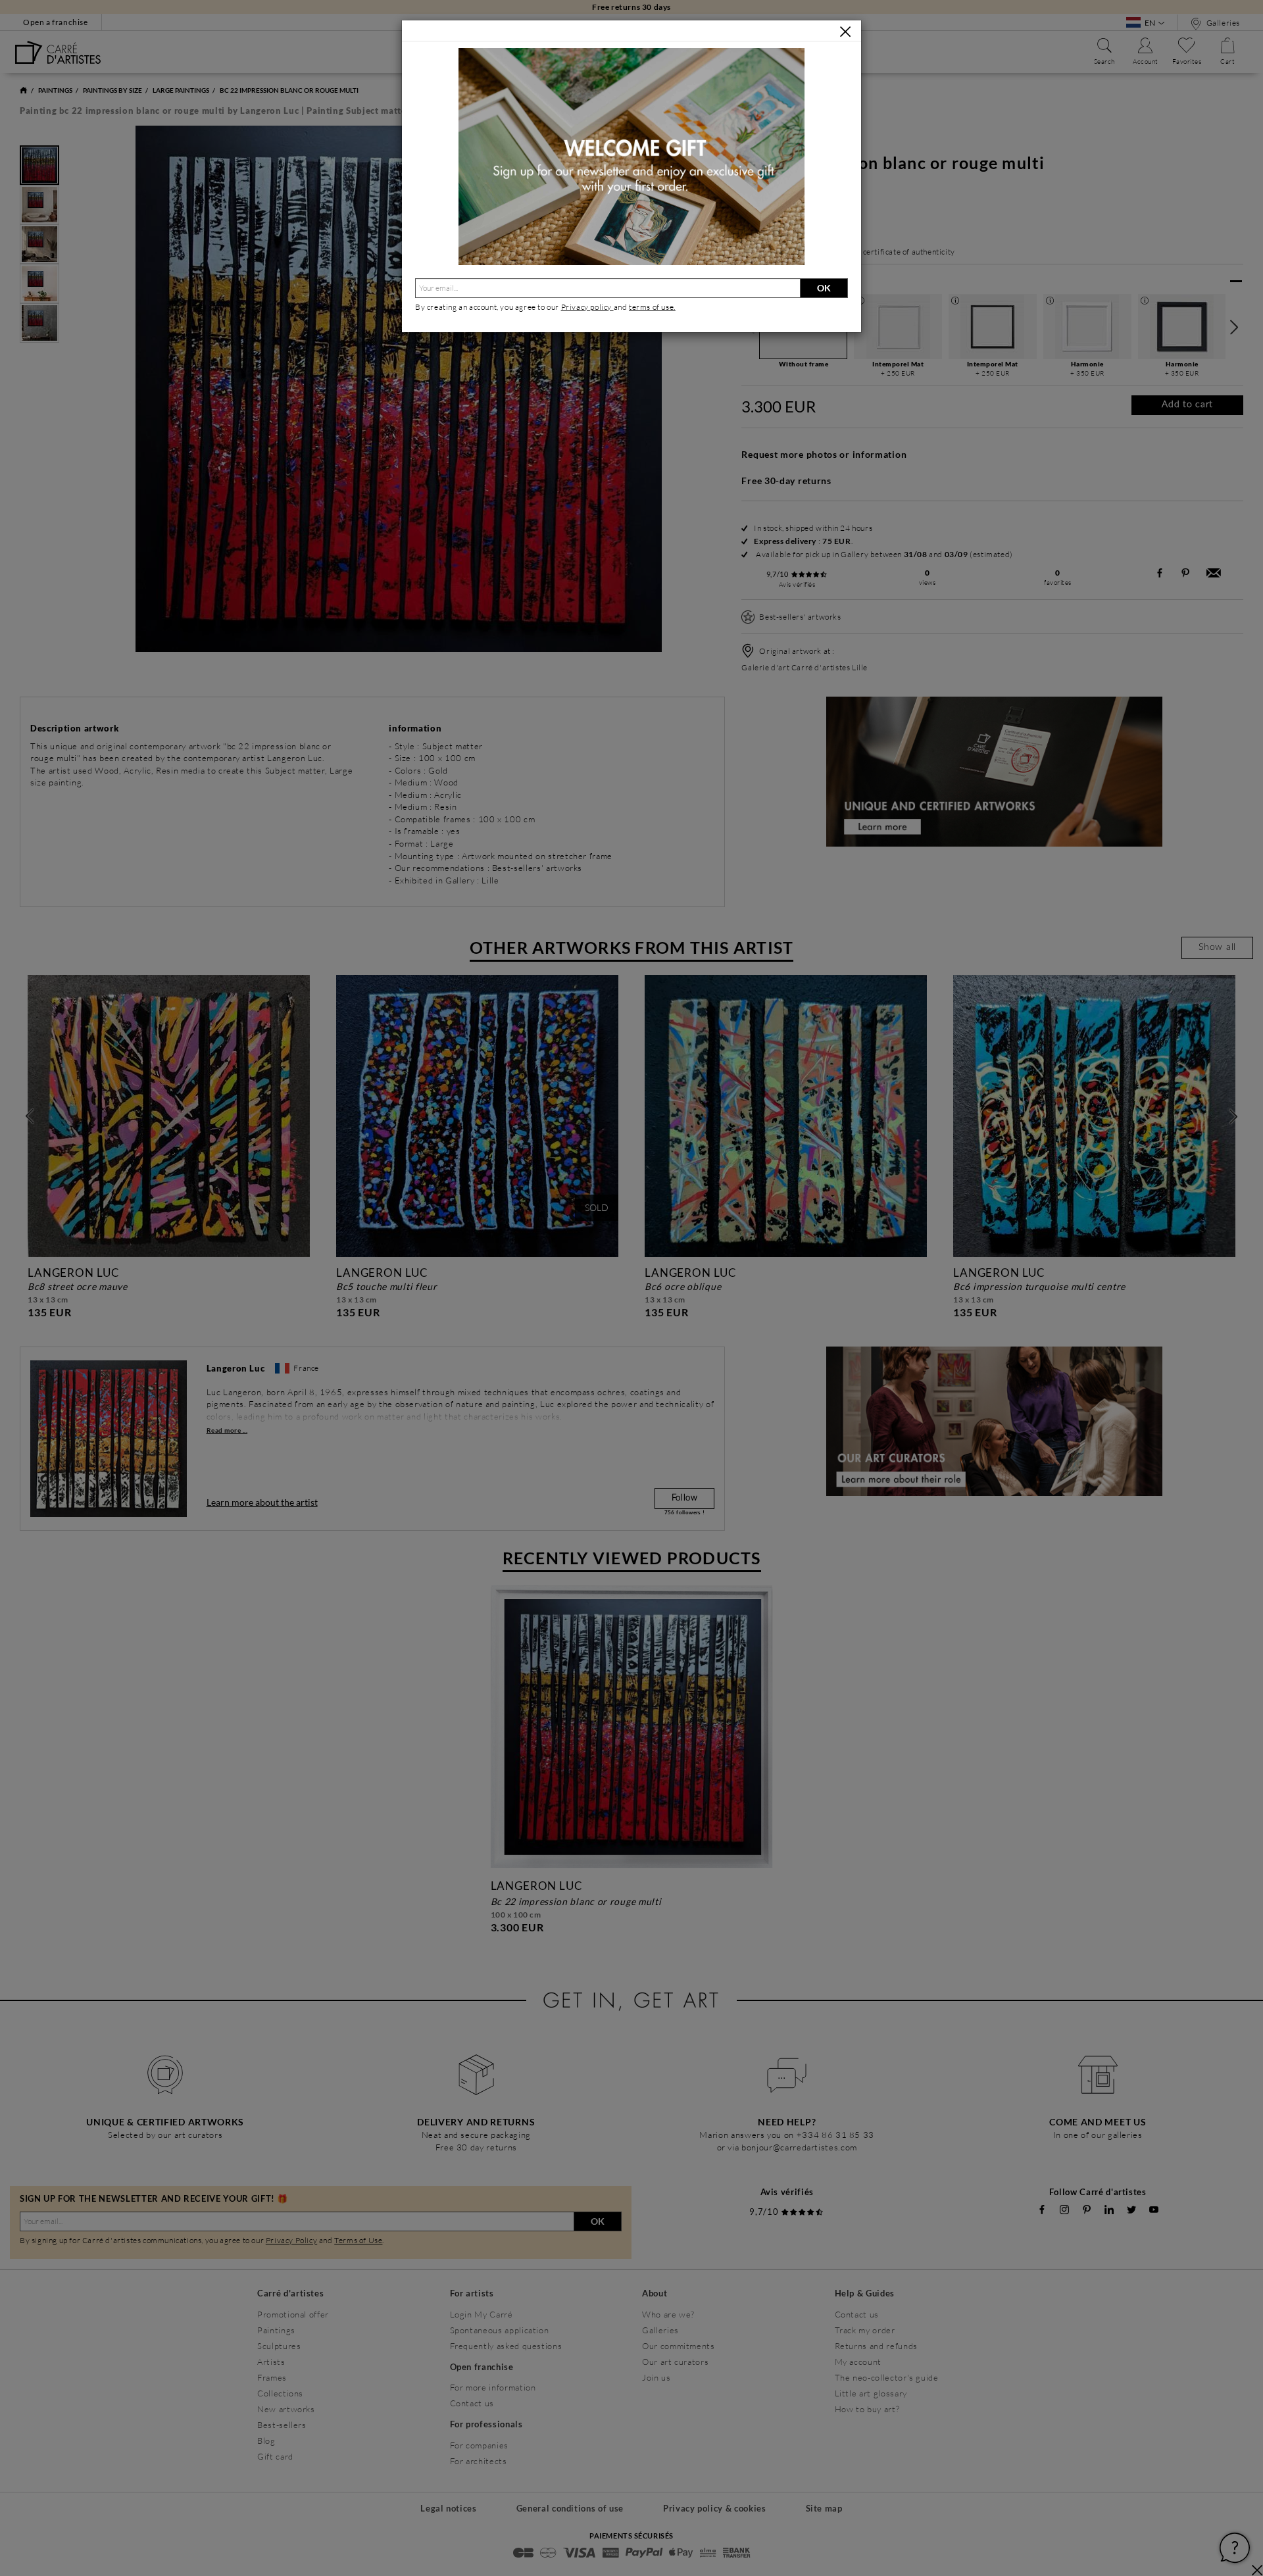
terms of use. (652, 307)
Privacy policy (587, 307)
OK (824, 288)
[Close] (845, 32)
